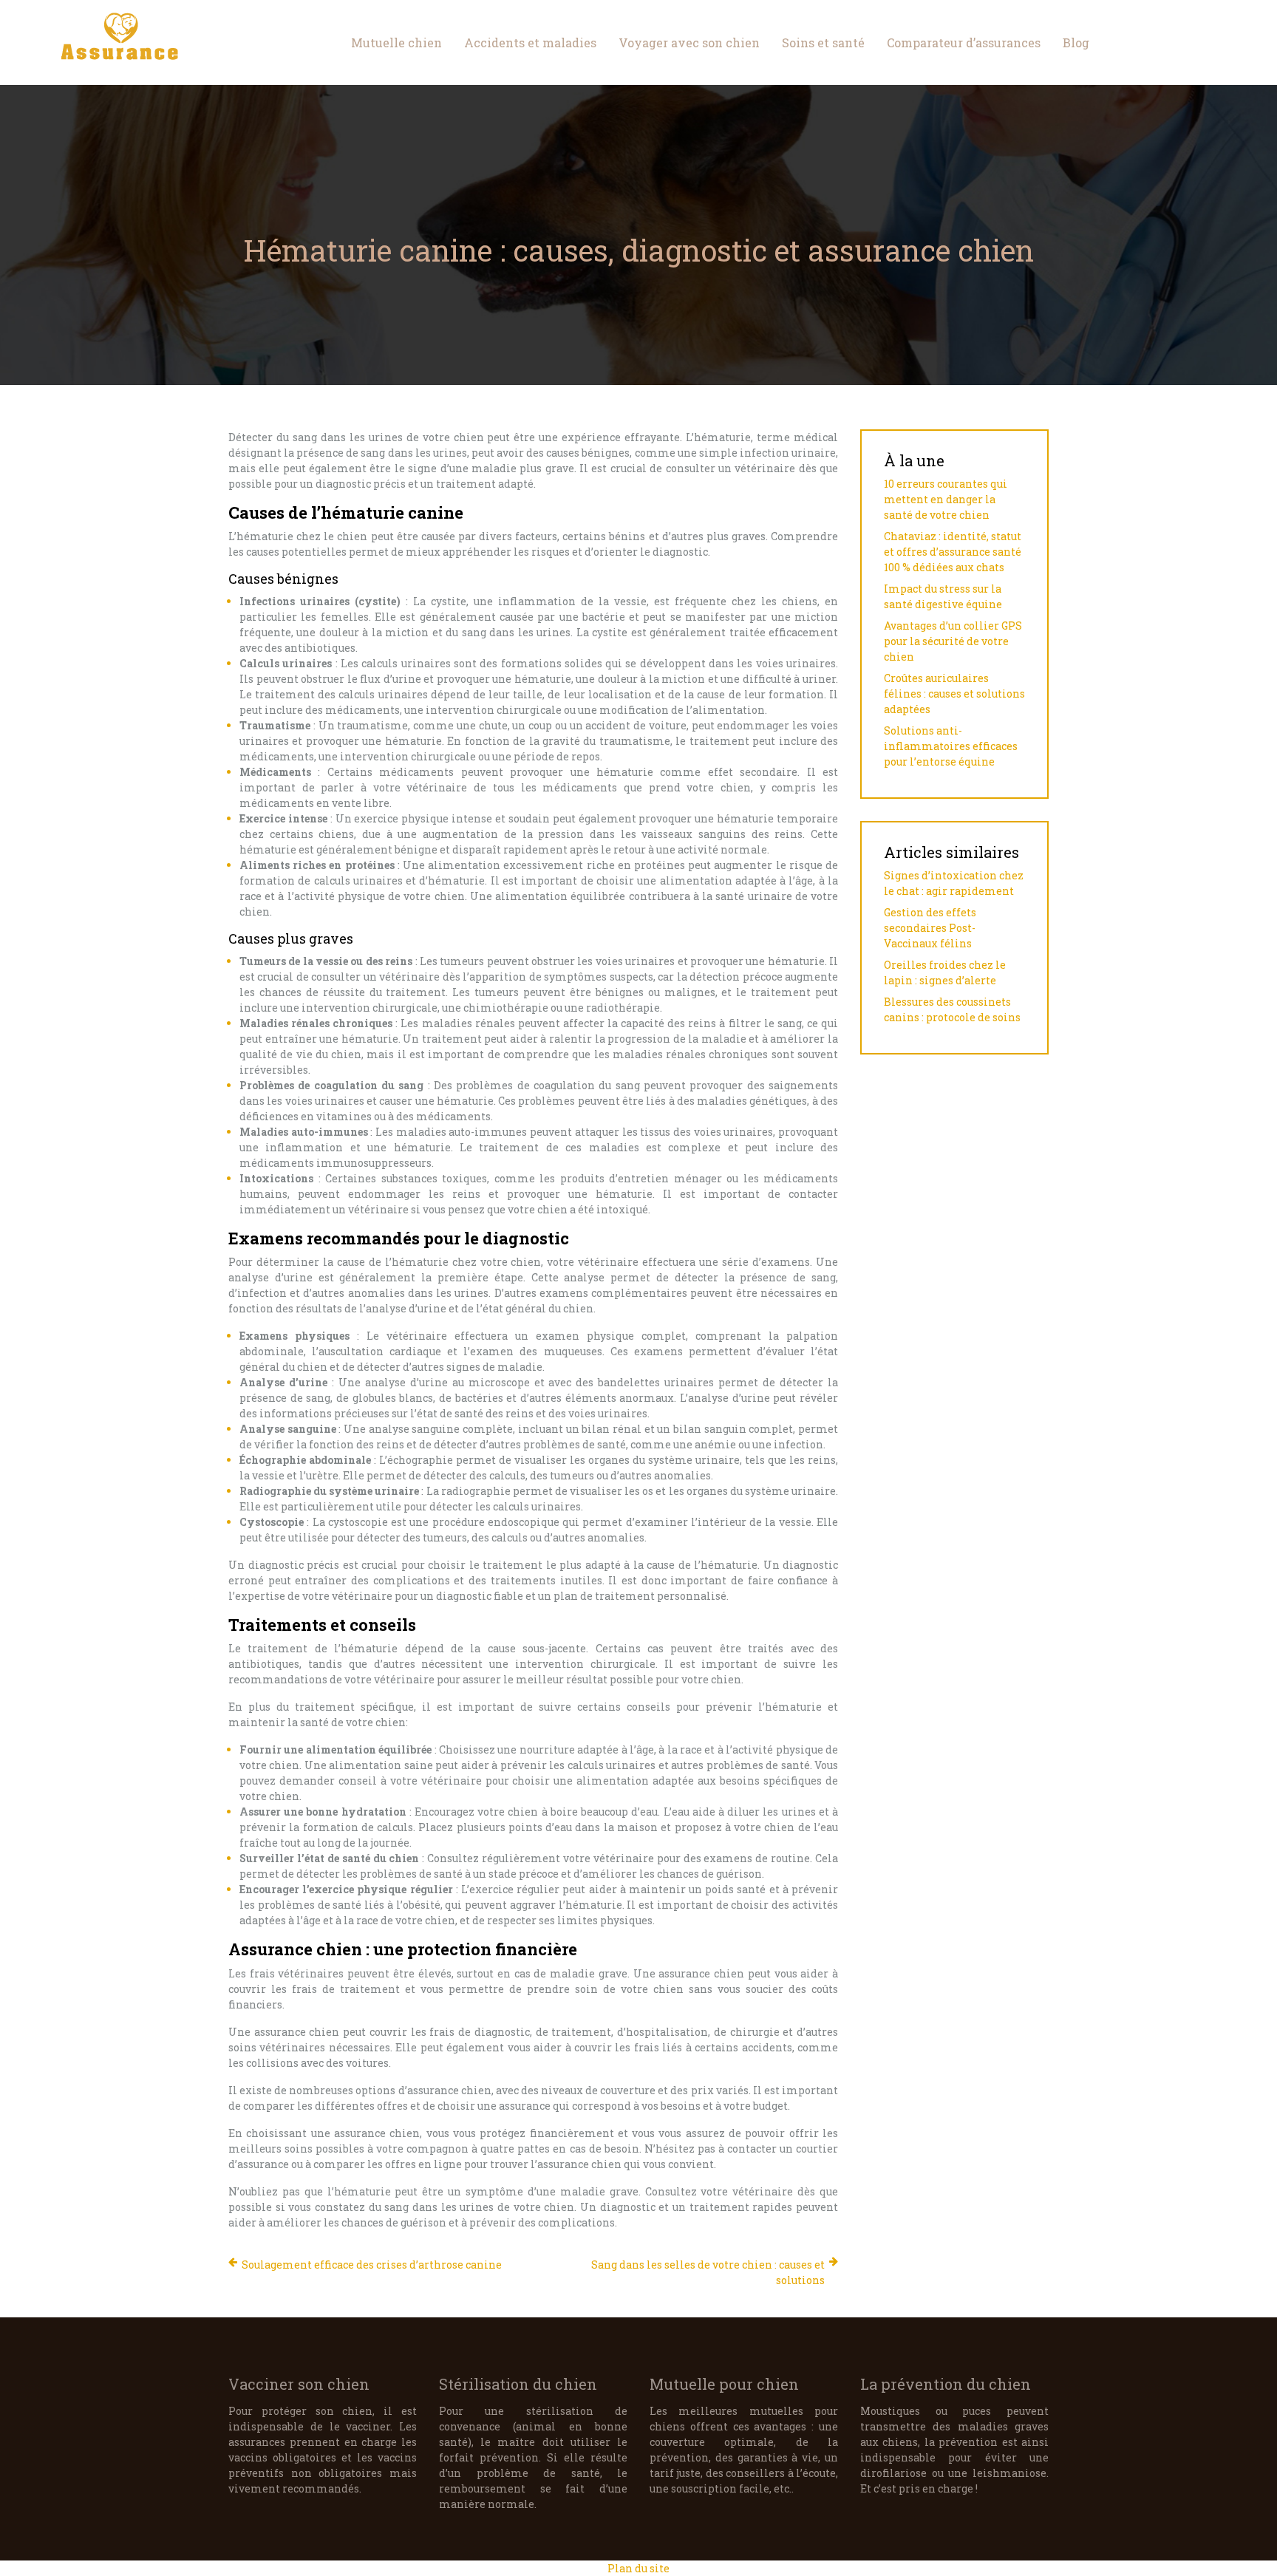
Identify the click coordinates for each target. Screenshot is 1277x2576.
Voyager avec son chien (689, 42)
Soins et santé (823, 42)
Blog (1076, 42)
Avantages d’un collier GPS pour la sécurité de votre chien (953, 641)
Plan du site (638, 2568)
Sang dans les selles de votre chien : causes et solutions (708, 2272)
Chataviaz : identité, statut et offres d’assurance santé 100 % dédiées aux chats (953, 552)
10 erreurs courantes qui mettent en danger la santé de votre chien (946, 499)
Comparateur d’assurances (964, 42)
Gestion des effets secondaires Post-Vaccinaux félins (930, 928)
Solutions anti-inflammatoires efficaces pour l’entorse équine (951, 746)
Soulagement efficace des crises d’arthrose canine (372, 2265)
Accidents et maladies (530, 42)
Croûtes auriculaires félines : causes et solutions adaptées (954, 694)
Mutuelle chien (396, 42)
